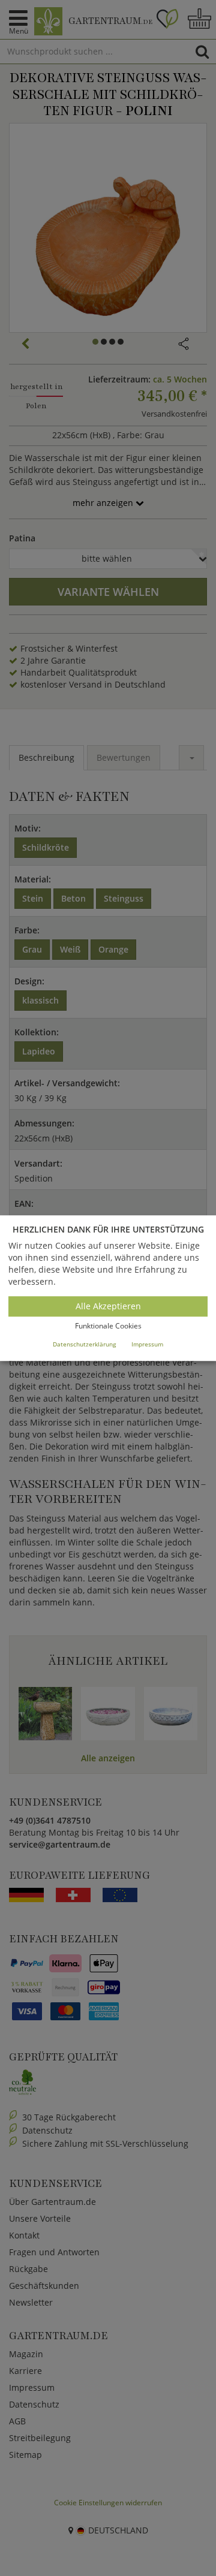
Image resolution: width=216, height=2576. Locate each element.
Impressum (147, 1344)
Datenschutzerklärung (84, 1344)
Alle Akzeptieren (108, 1307)
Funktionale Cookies (108, 1326)
